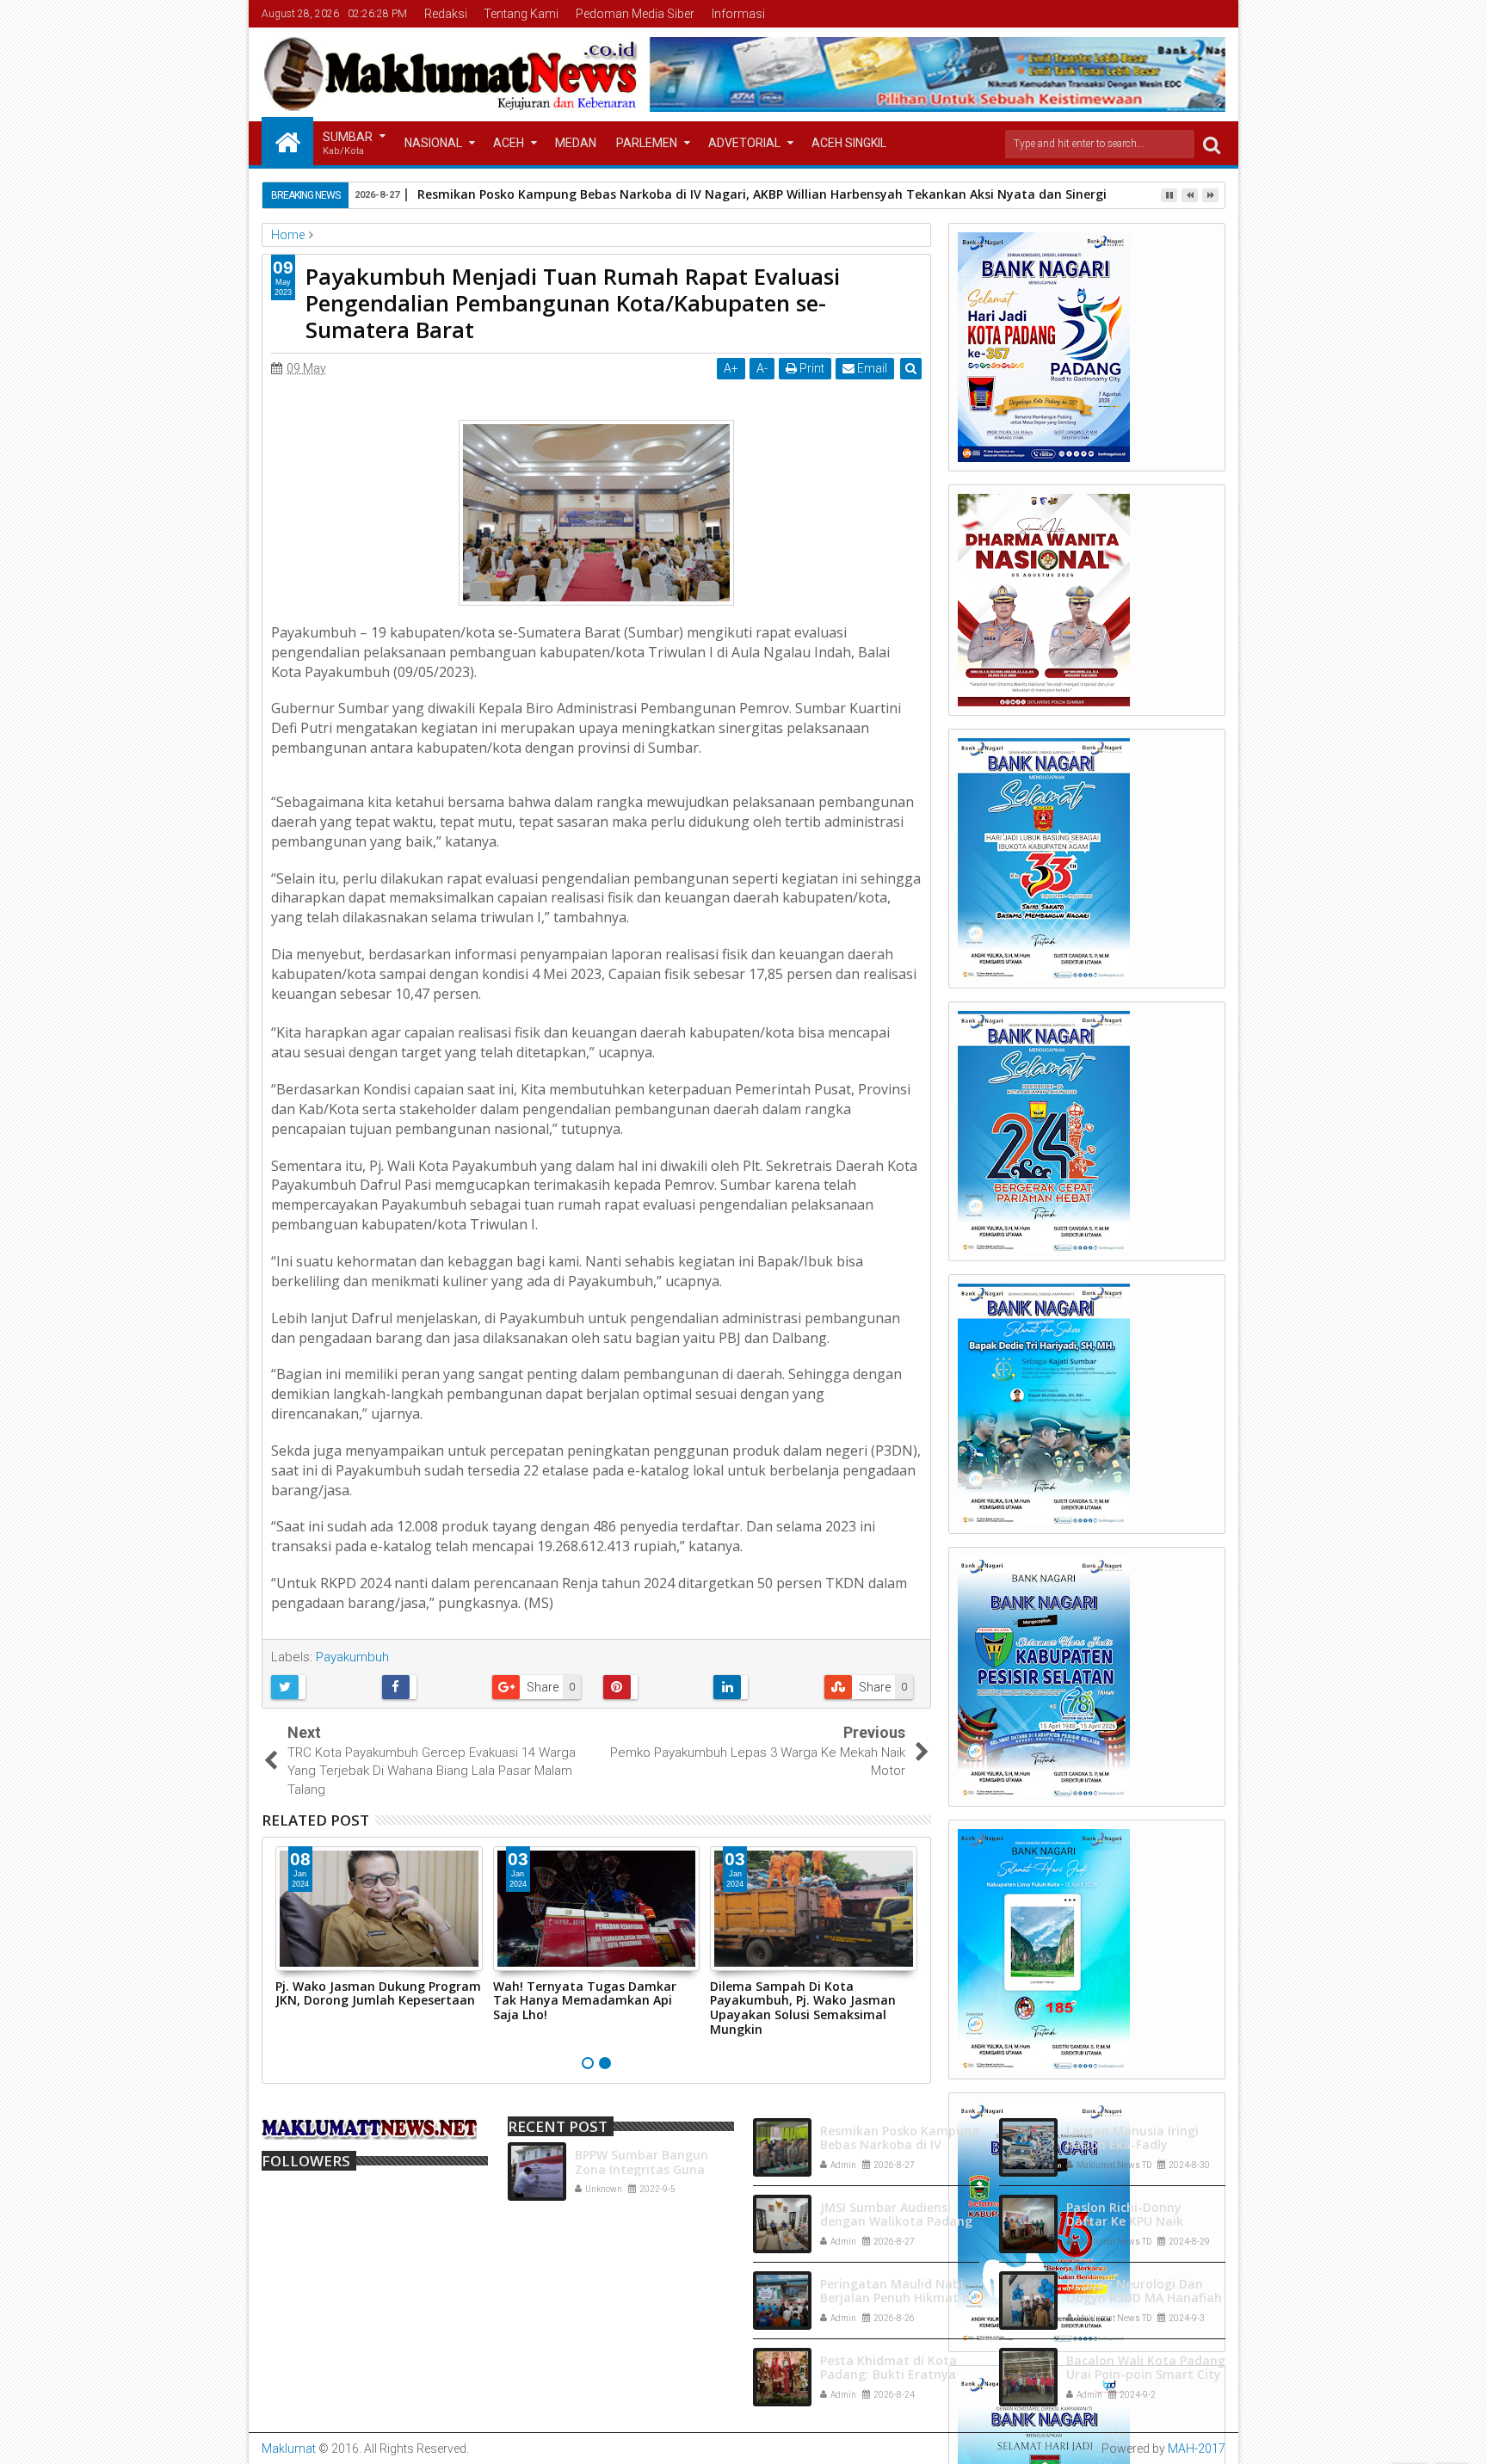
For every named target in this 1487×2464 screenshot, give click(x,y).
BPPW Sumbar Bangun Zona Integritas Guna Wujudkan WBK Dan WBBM (654, 2169)
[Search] (1212, 144)
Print (811, 368)
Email (871, 368)
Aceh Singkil (849, 143)
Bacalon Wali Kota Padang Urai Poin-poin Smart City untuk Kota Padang (1146, 2375)
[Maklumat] (287, 141)
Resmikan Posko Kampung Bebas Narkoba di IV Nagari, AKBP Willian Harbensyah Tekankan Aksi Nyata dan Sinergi (762, 194)
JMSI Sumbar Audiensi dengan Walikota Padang (896, 2215)
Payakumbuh (352, 1657)
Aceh (509, 143)
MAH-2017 (1197, 2449)
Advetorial (744, 143)
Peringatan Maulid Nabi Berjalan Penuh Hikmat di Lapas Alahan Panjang (897, 2298)
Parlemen (647, 143)
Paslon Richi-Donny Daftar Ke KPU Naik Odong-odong (1125, 2222)
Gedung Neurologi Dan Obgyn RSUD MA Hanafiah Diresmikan (1144, 2298)
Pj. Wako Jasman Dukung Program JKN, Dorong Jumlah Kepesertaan (378, 1993)
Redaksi (446, 14)
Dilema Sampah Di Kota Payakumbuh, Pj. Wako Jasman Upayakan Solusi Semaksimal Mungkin (803, 2008)
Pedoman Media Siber (635, 14)
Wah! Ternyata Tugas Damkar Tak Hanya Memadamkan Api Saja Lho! (585, 2001)
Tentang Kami (521, 14)
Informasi (738, 14)
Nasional (433, 143)
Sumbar (348, 143)
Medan (576, 143)
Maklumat (289, 2449)
